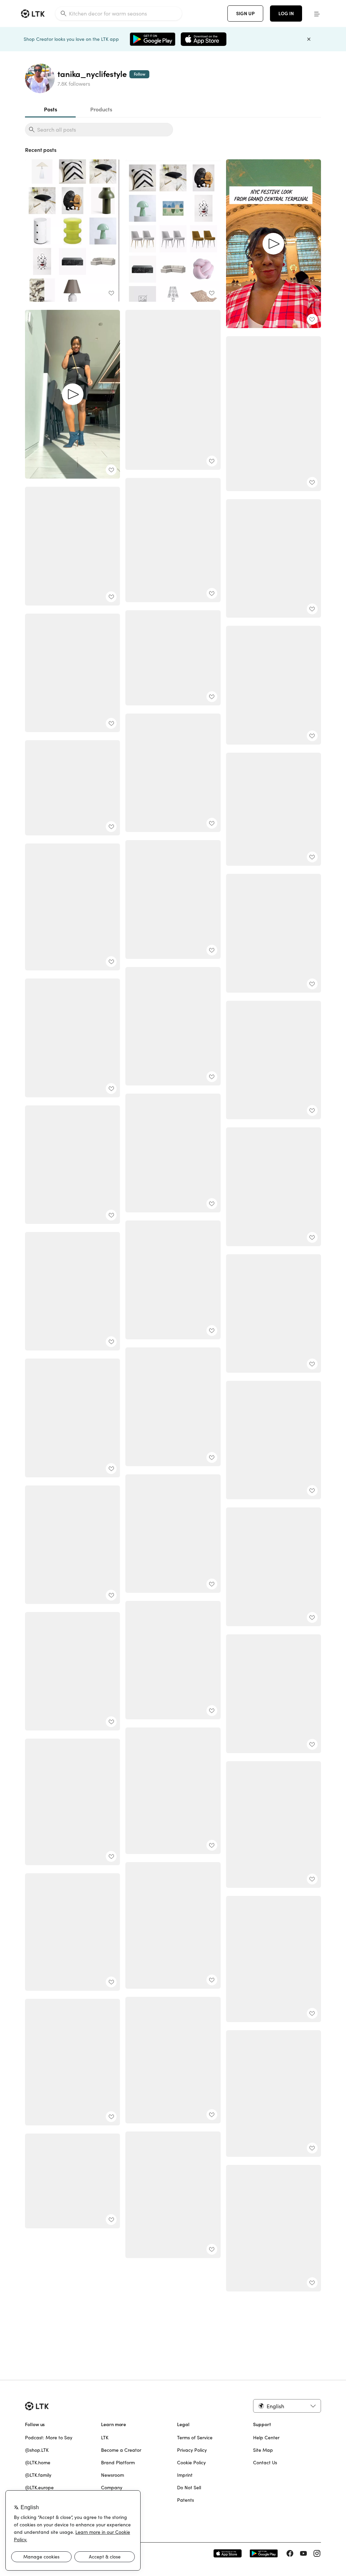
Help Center (266, 2438)
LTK (105, 2438)
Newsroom (113, 2475)
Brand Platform (118, 2463)
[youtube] (303, 2553)
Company (112, 2488)
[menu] (317, 14)
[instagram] (317, 2553)
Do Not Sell (189, 2488)
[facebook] (290, 2553)
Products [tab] (101, 109)
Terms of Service (195, 2438)
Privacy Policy (192, 2450)
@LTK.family (38, 2475)
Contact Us (265, 2463)
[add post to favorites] (111, 293)
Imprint (185, 2475)
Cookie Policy (191, 2463)
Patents (186, 2500)
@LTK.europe (39, 2488)
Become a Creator (121, 2450)
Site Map (263, 2450)
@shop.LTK (37, 2450)
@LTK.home (38, 2463)
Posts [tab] (51, 109)
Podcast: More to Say (49, 2438)
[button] (287, 2406)
